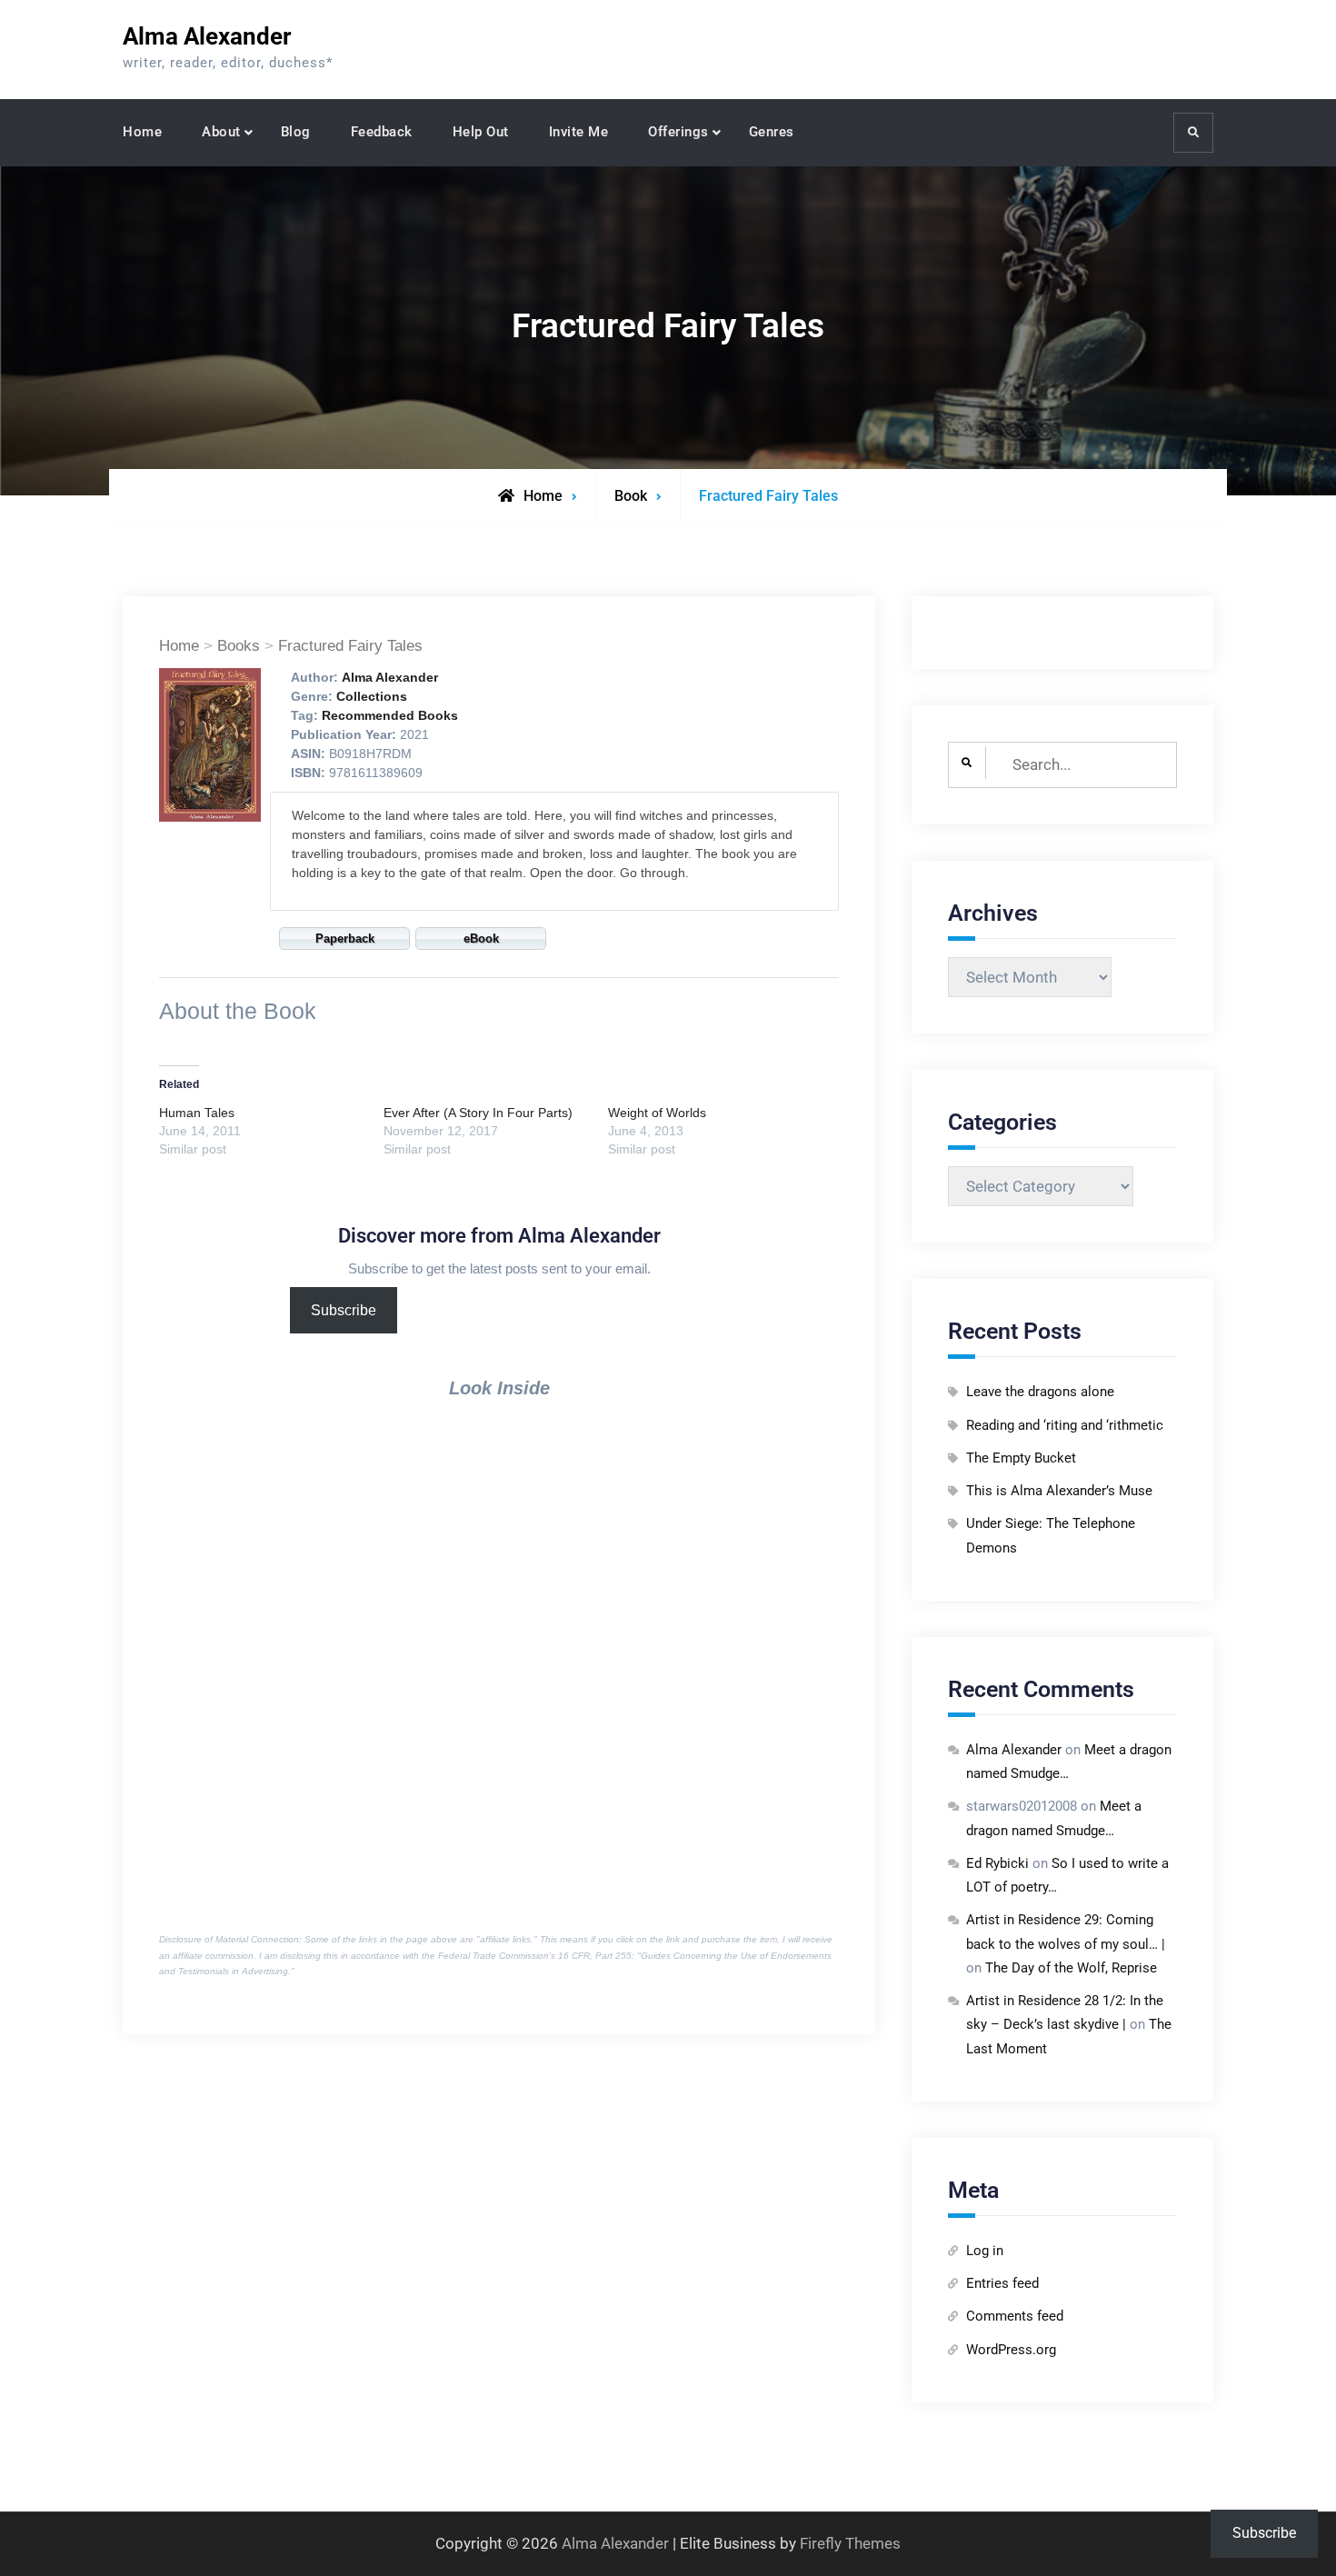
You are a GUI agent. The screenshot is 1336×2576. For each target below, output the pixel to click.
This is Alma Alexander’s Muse (1059, 1491)
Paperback (345, 939)
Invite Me (579, 132)
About (221, 132)
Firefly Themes (850, 2543)
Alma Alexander (207, 36)
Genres (772, 132)
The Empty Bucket (1021, 1458)
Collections (372, 696)
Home (142, 132)
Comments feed (1015, 2316)
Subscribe (344, 1310)
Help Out (481, 132)
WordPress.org (1011, 2350)
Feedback (382, 132)
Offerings (678, 132)
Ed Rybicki (997, 1863)
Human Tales (197, 1113)
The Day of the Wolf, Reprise (1071, 1968)
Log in (985, 2251)
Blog (296, 132)
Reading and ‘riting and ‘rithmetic (1065, 1425)
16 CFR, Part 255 (595, 1956)
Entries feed (1002, 2283)
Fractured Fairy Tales (350, 646)
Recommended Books (390, 715)
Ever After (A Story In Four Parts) (478, 1113)
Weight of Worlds (657, 1113)
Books (239, 646)
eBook (481, 939)
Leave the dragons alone (1040, 1392)
